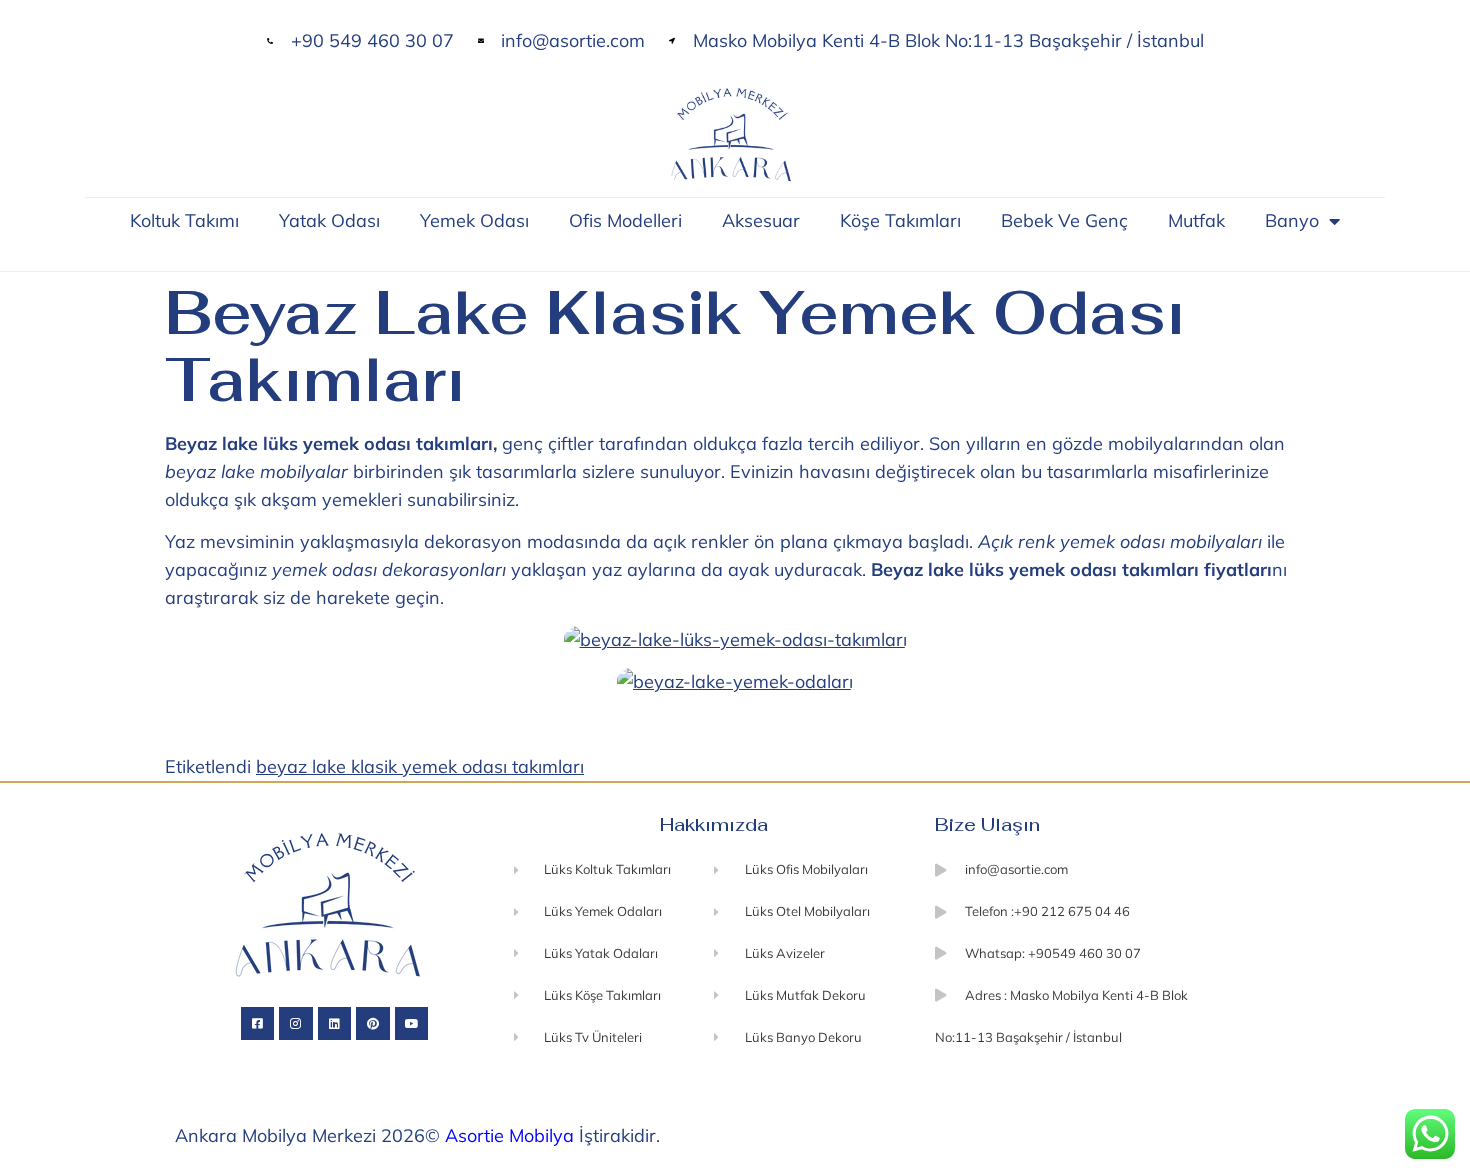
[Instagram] (296, 1024)
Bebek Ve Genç (1064, 220)
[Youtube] (412, 1024)
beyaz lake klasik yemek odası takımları (420, 766)
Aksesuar (761, 220)
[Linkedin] (335, 1024)
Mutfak (1196, 220)
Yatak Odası (329, 220)
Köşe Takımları (900, 220)
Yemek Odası (474, 220)
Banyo (1292, 220)
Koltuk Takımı (184, 220)
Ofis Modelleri (625, 220)
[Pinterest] (373, 1024)
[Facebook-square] (258, 1024)
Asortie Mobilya (509, 1135)
